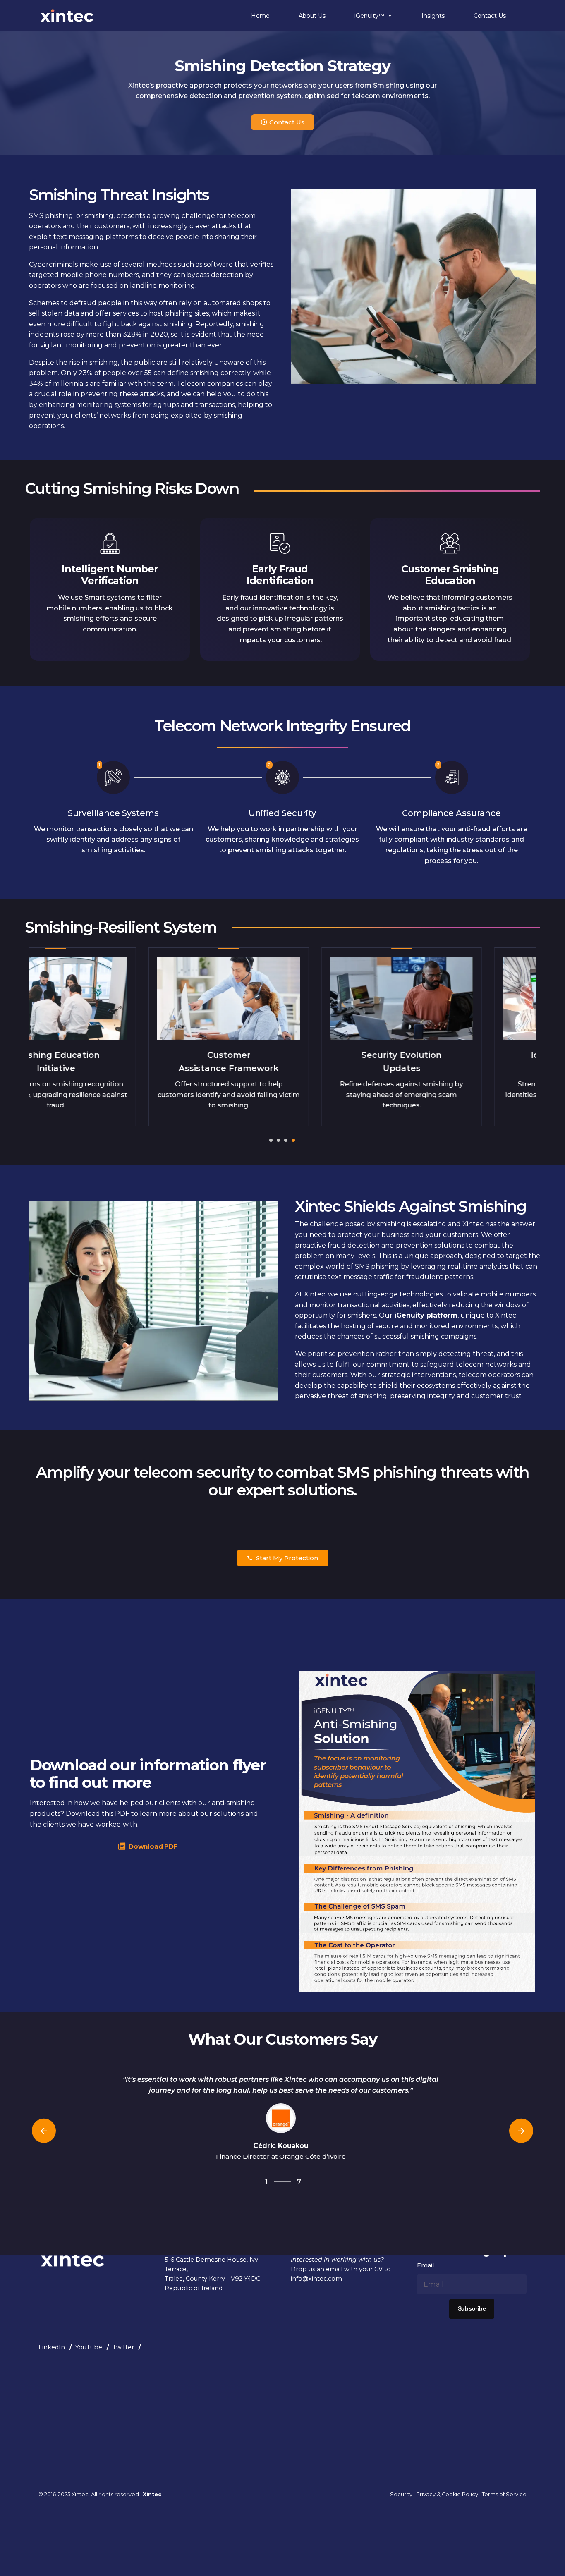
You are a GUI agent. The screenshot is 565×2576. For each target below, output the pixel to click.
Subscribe (472, 2309)
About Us (312, 16)
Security (401, 2494)
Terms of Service (504, 2494)
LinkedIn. (52, 2347)
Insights (433, 16)
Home (260, 16)
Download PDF (153, 1846)
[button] (271, 1140)
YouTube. (89, 2347)
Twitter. (124, 2347)
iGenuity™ (369, 16)
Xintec (80, 2494)
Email (425, 2265)
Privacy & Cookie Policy (447, 2494)
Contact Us (490, 16)
